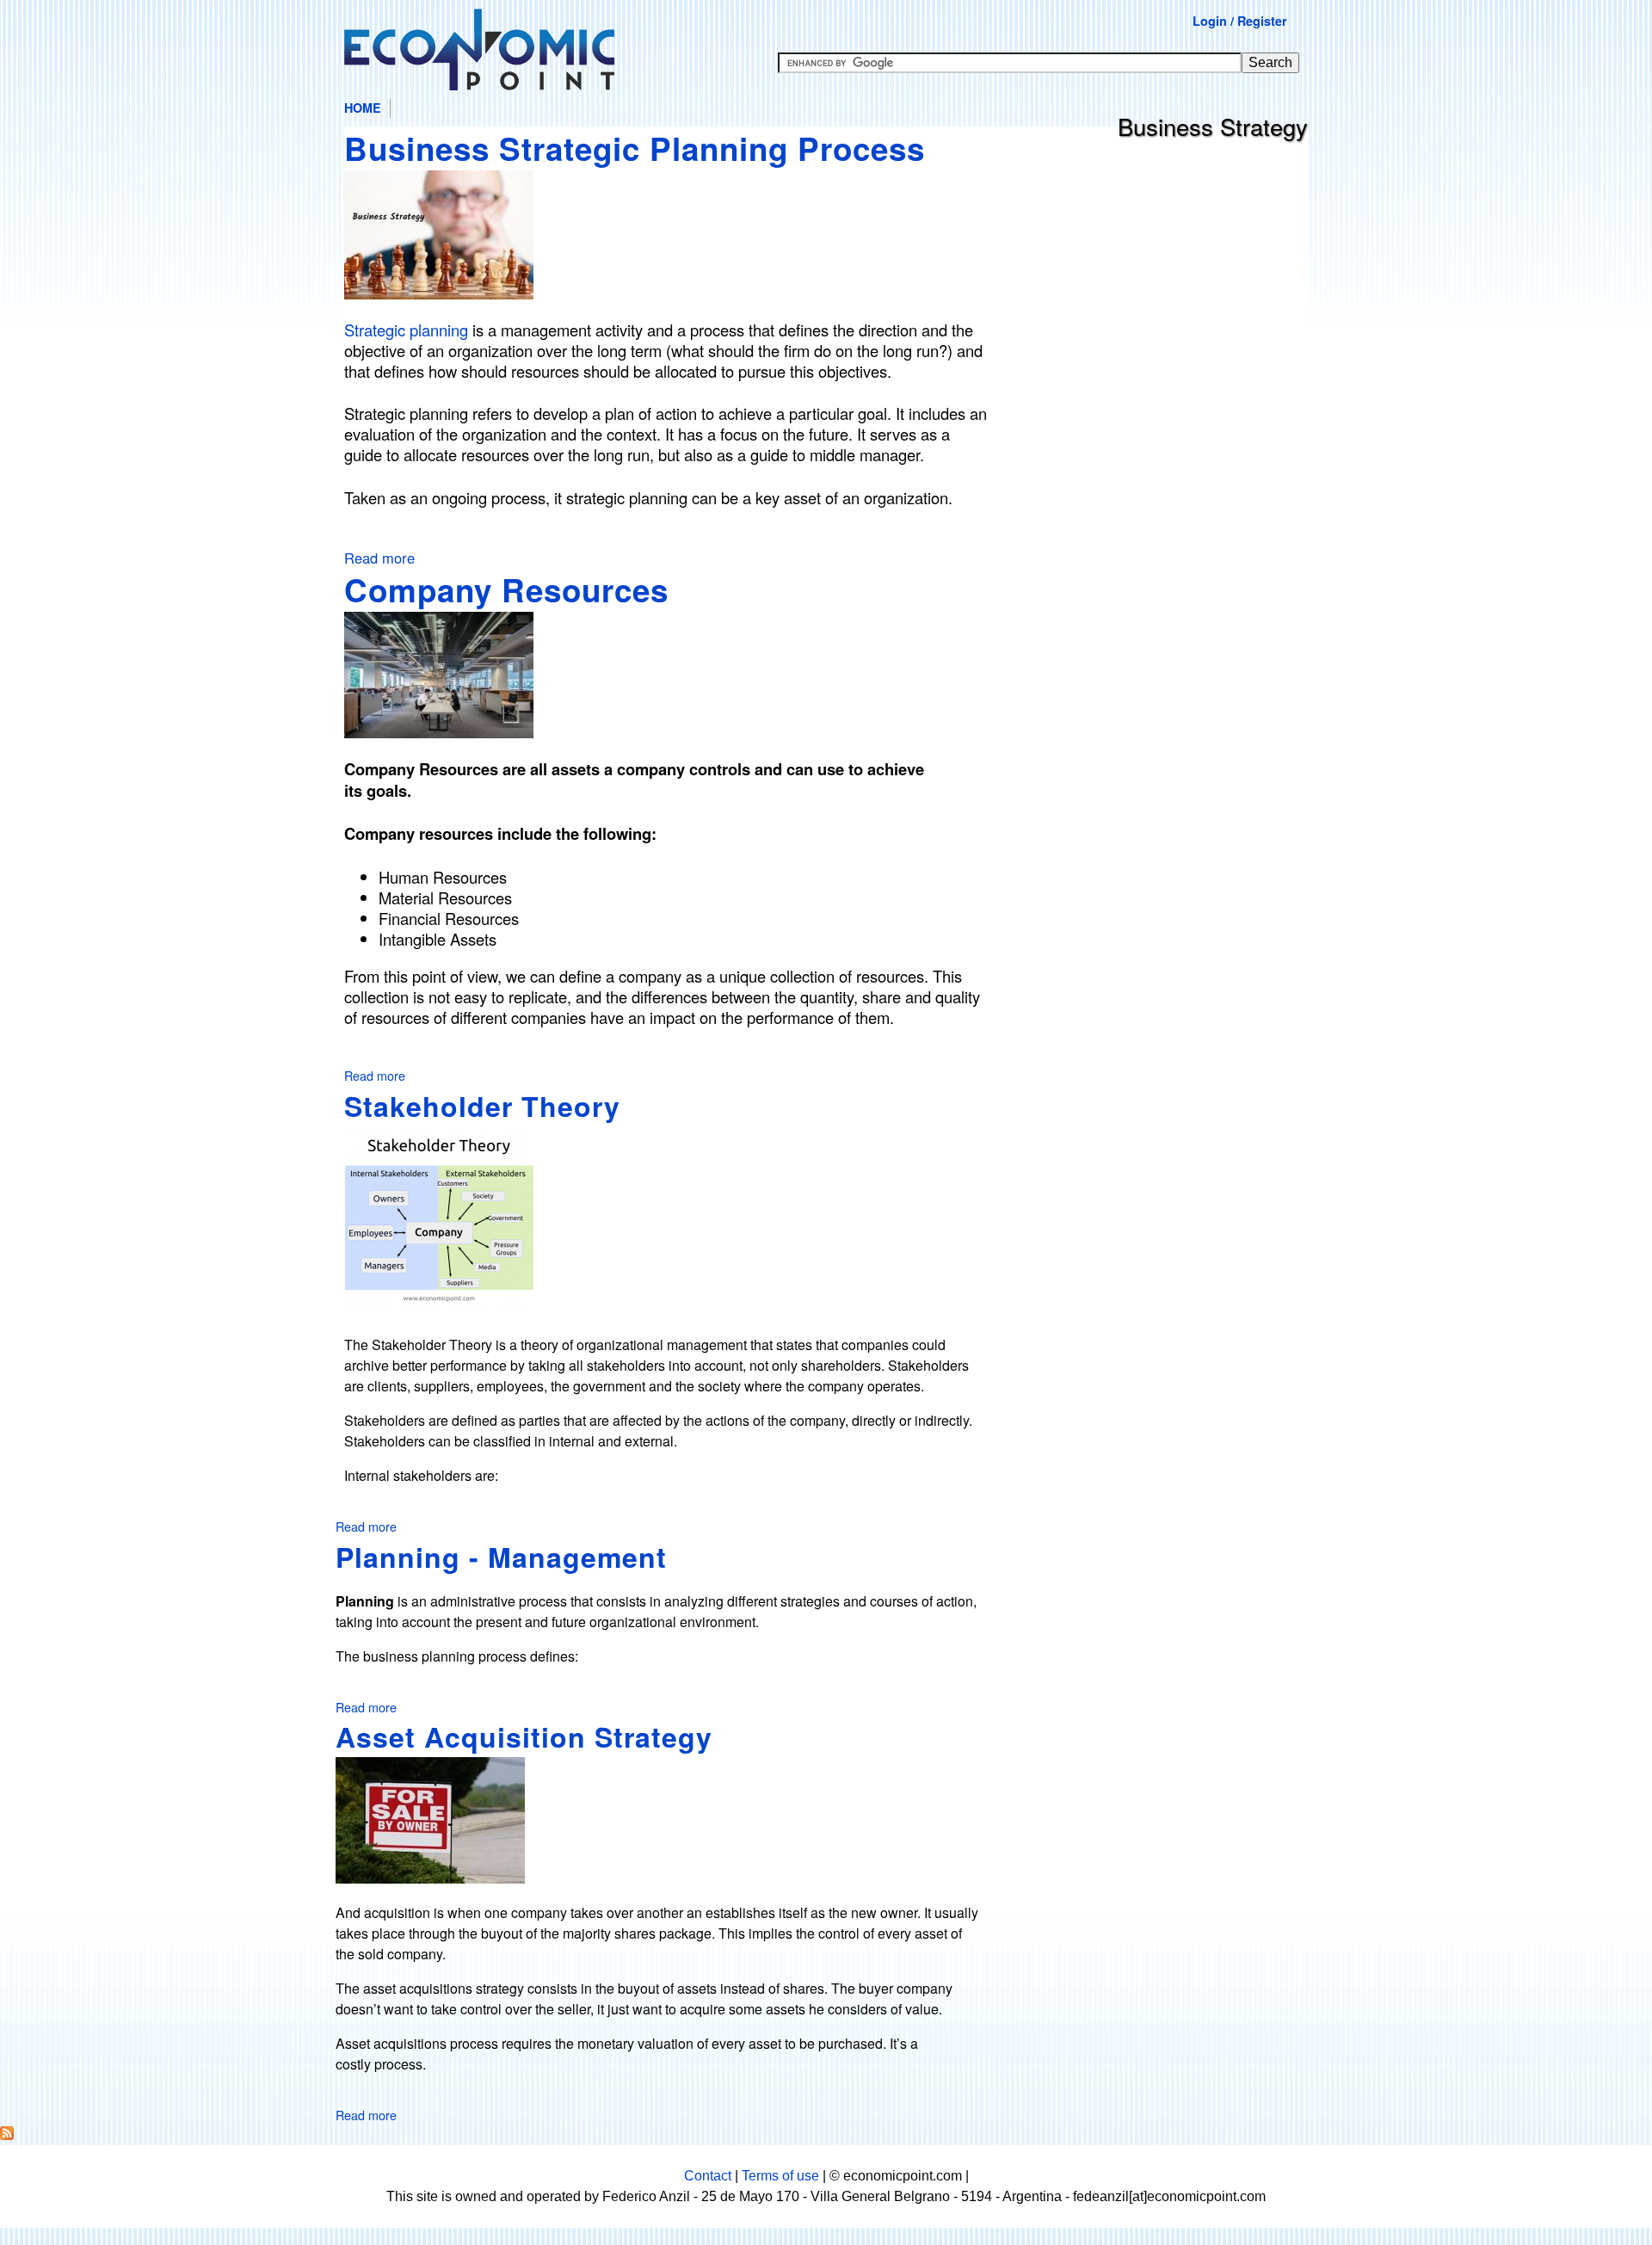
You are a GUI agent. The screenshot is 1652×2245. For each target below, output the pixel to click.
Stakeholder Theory (482, 1106)
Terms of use (780, 2176)
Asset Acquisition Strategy (524, 1736)
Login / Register (1240, 21)
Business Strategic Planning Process (635, 148)
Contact (708, 2176)
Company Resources (506, 589)
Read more (379, 558)
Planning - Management (501, 1557)
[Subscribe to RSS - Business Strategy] (7, 2134)
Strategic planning (406, 330)
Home (363, 108)
